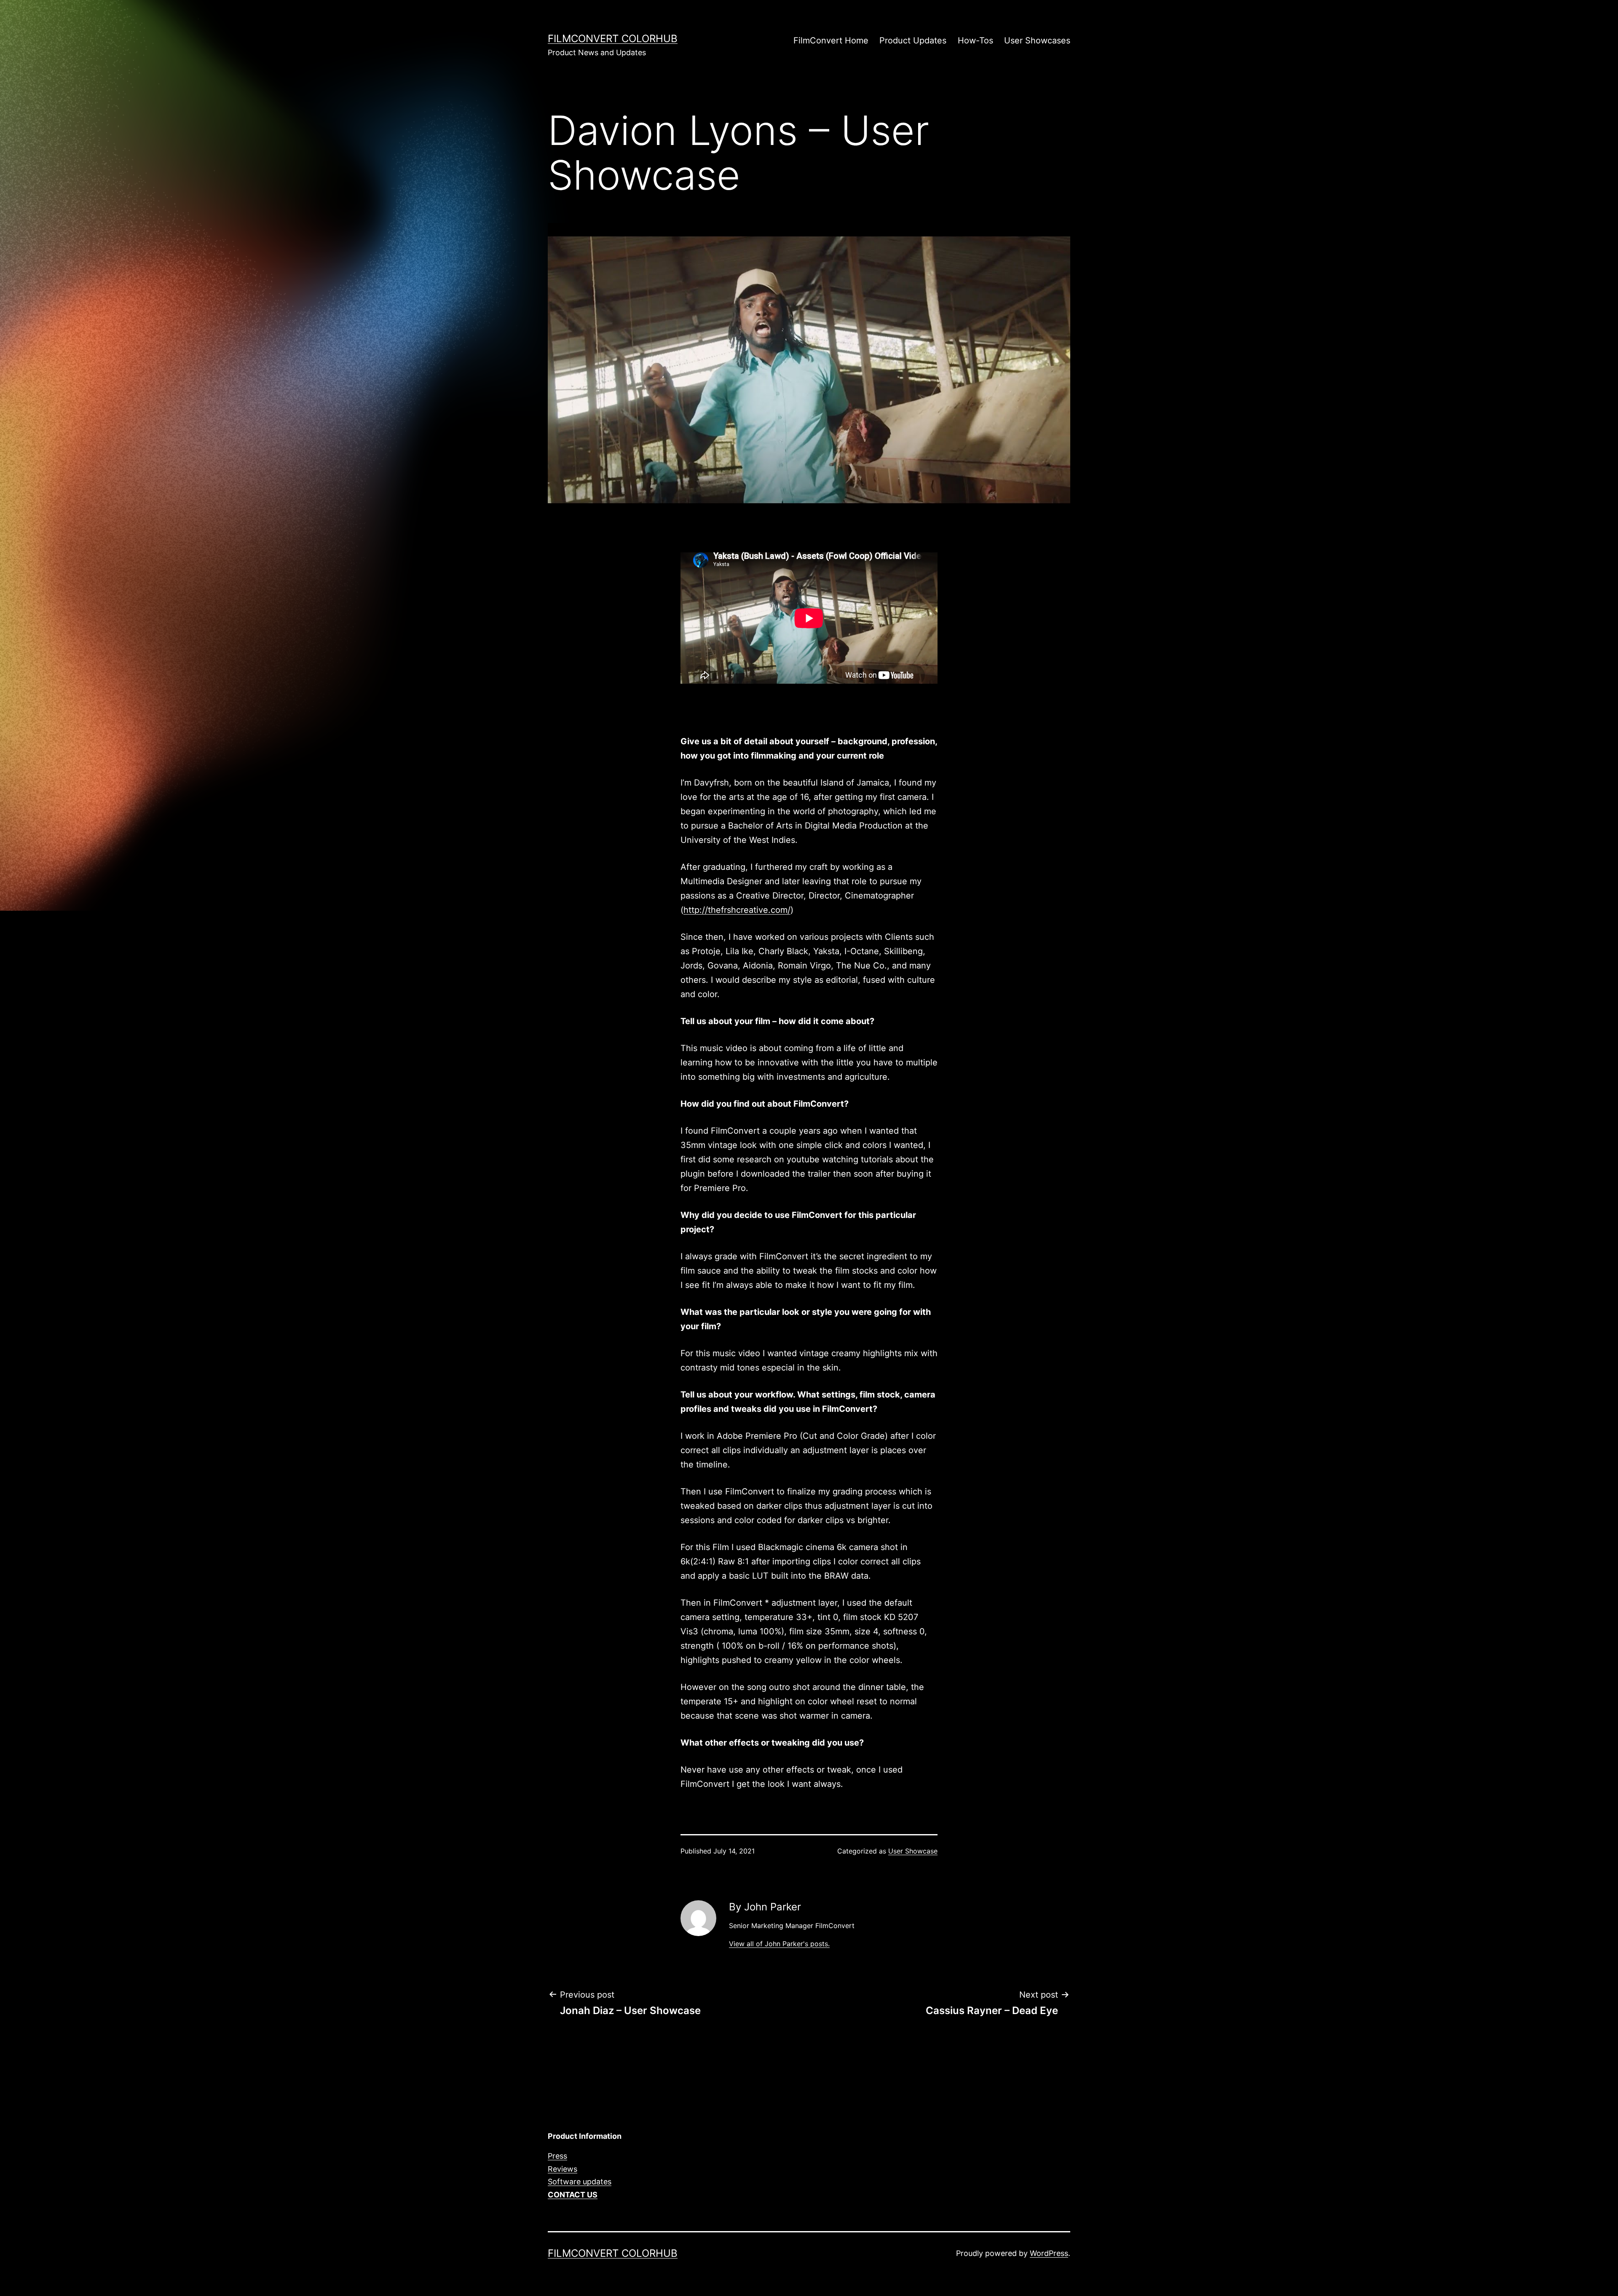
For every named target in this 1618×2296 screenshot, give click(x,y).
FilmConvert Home (831, 40)
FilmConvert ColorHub (613, 39)
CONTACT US (573, 2195)
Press (557, 2156)
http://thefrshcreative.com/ (737, 910)
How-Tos (975, 40)
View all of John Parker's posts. (779, 1944)
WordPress (1049, 2253)
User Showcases (1037, 40)
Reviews (563, 2169)
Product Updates (913, 40)
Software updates (580, 2182)
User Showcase (913, 1851)
